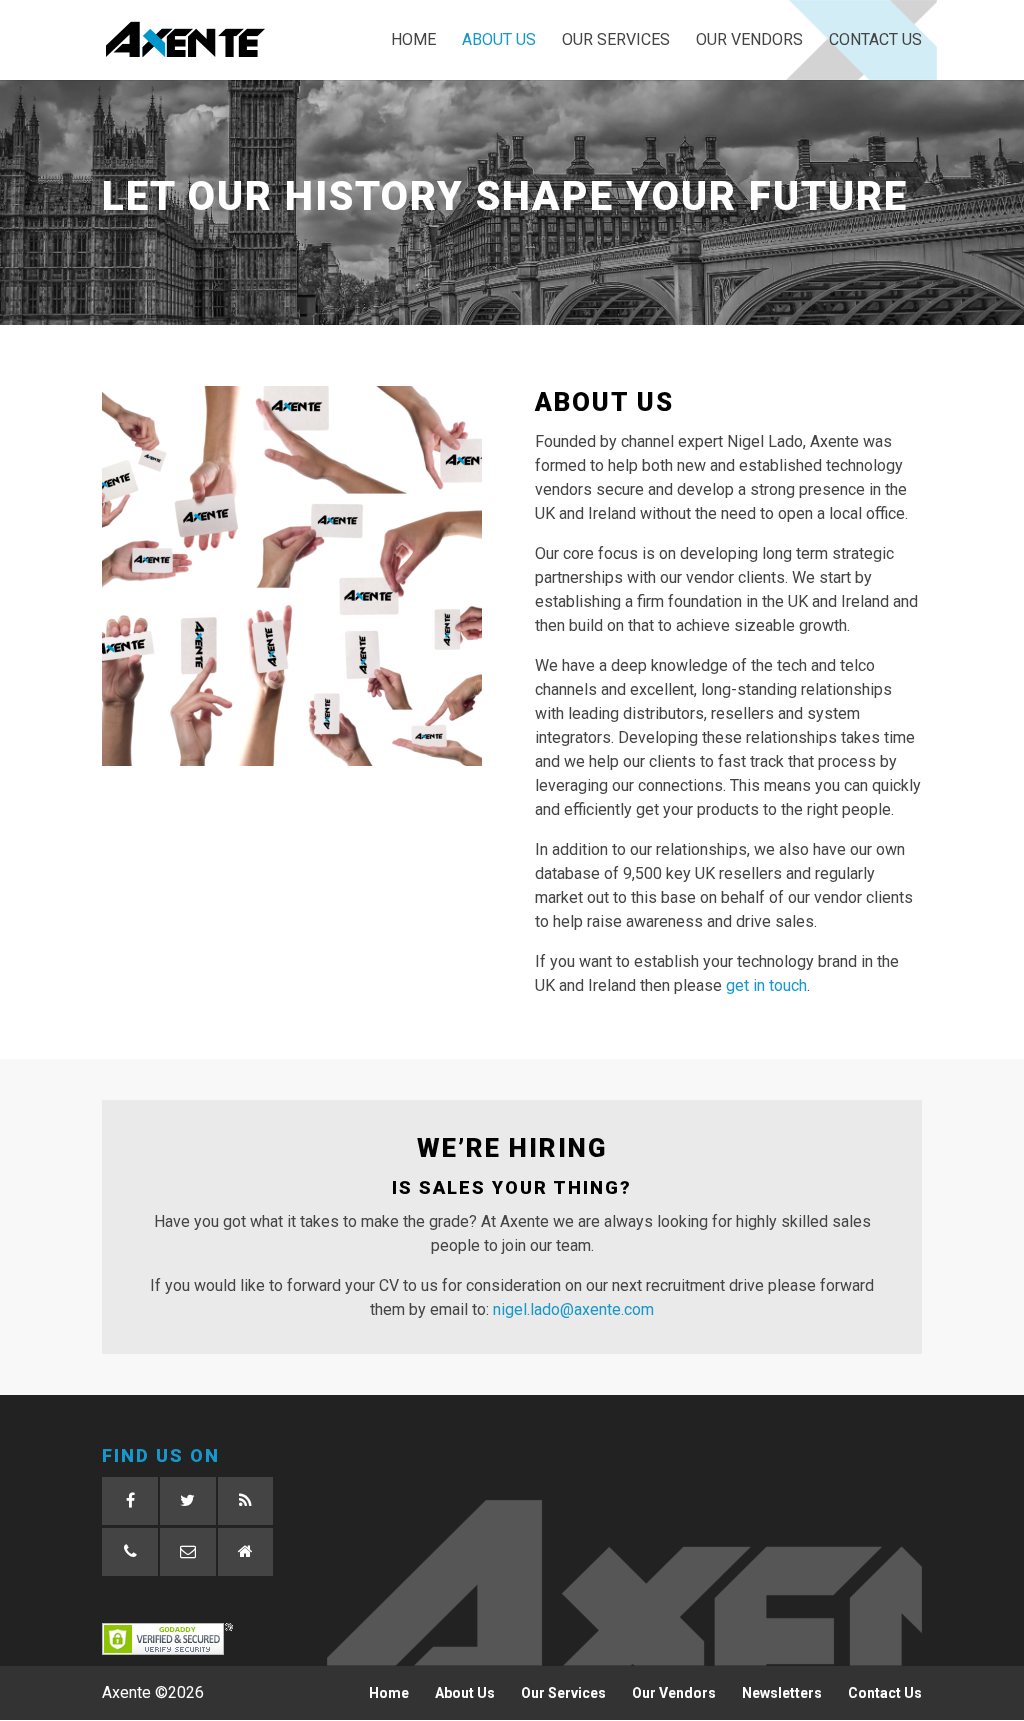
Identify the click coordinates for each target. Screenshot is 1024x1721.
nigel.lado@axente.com (573, 1309)
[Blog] (245, 1501)
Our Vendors (749, 41)
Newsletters (782, 1693)
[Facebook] (129, 1501)
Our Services (616, 41)
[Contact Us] (245, 1552)
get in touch (766, 985)
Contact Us (875, 41)
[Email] (187, 1552)
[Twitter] (187, 1501)
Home (413, 41)
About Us (499, 41)
